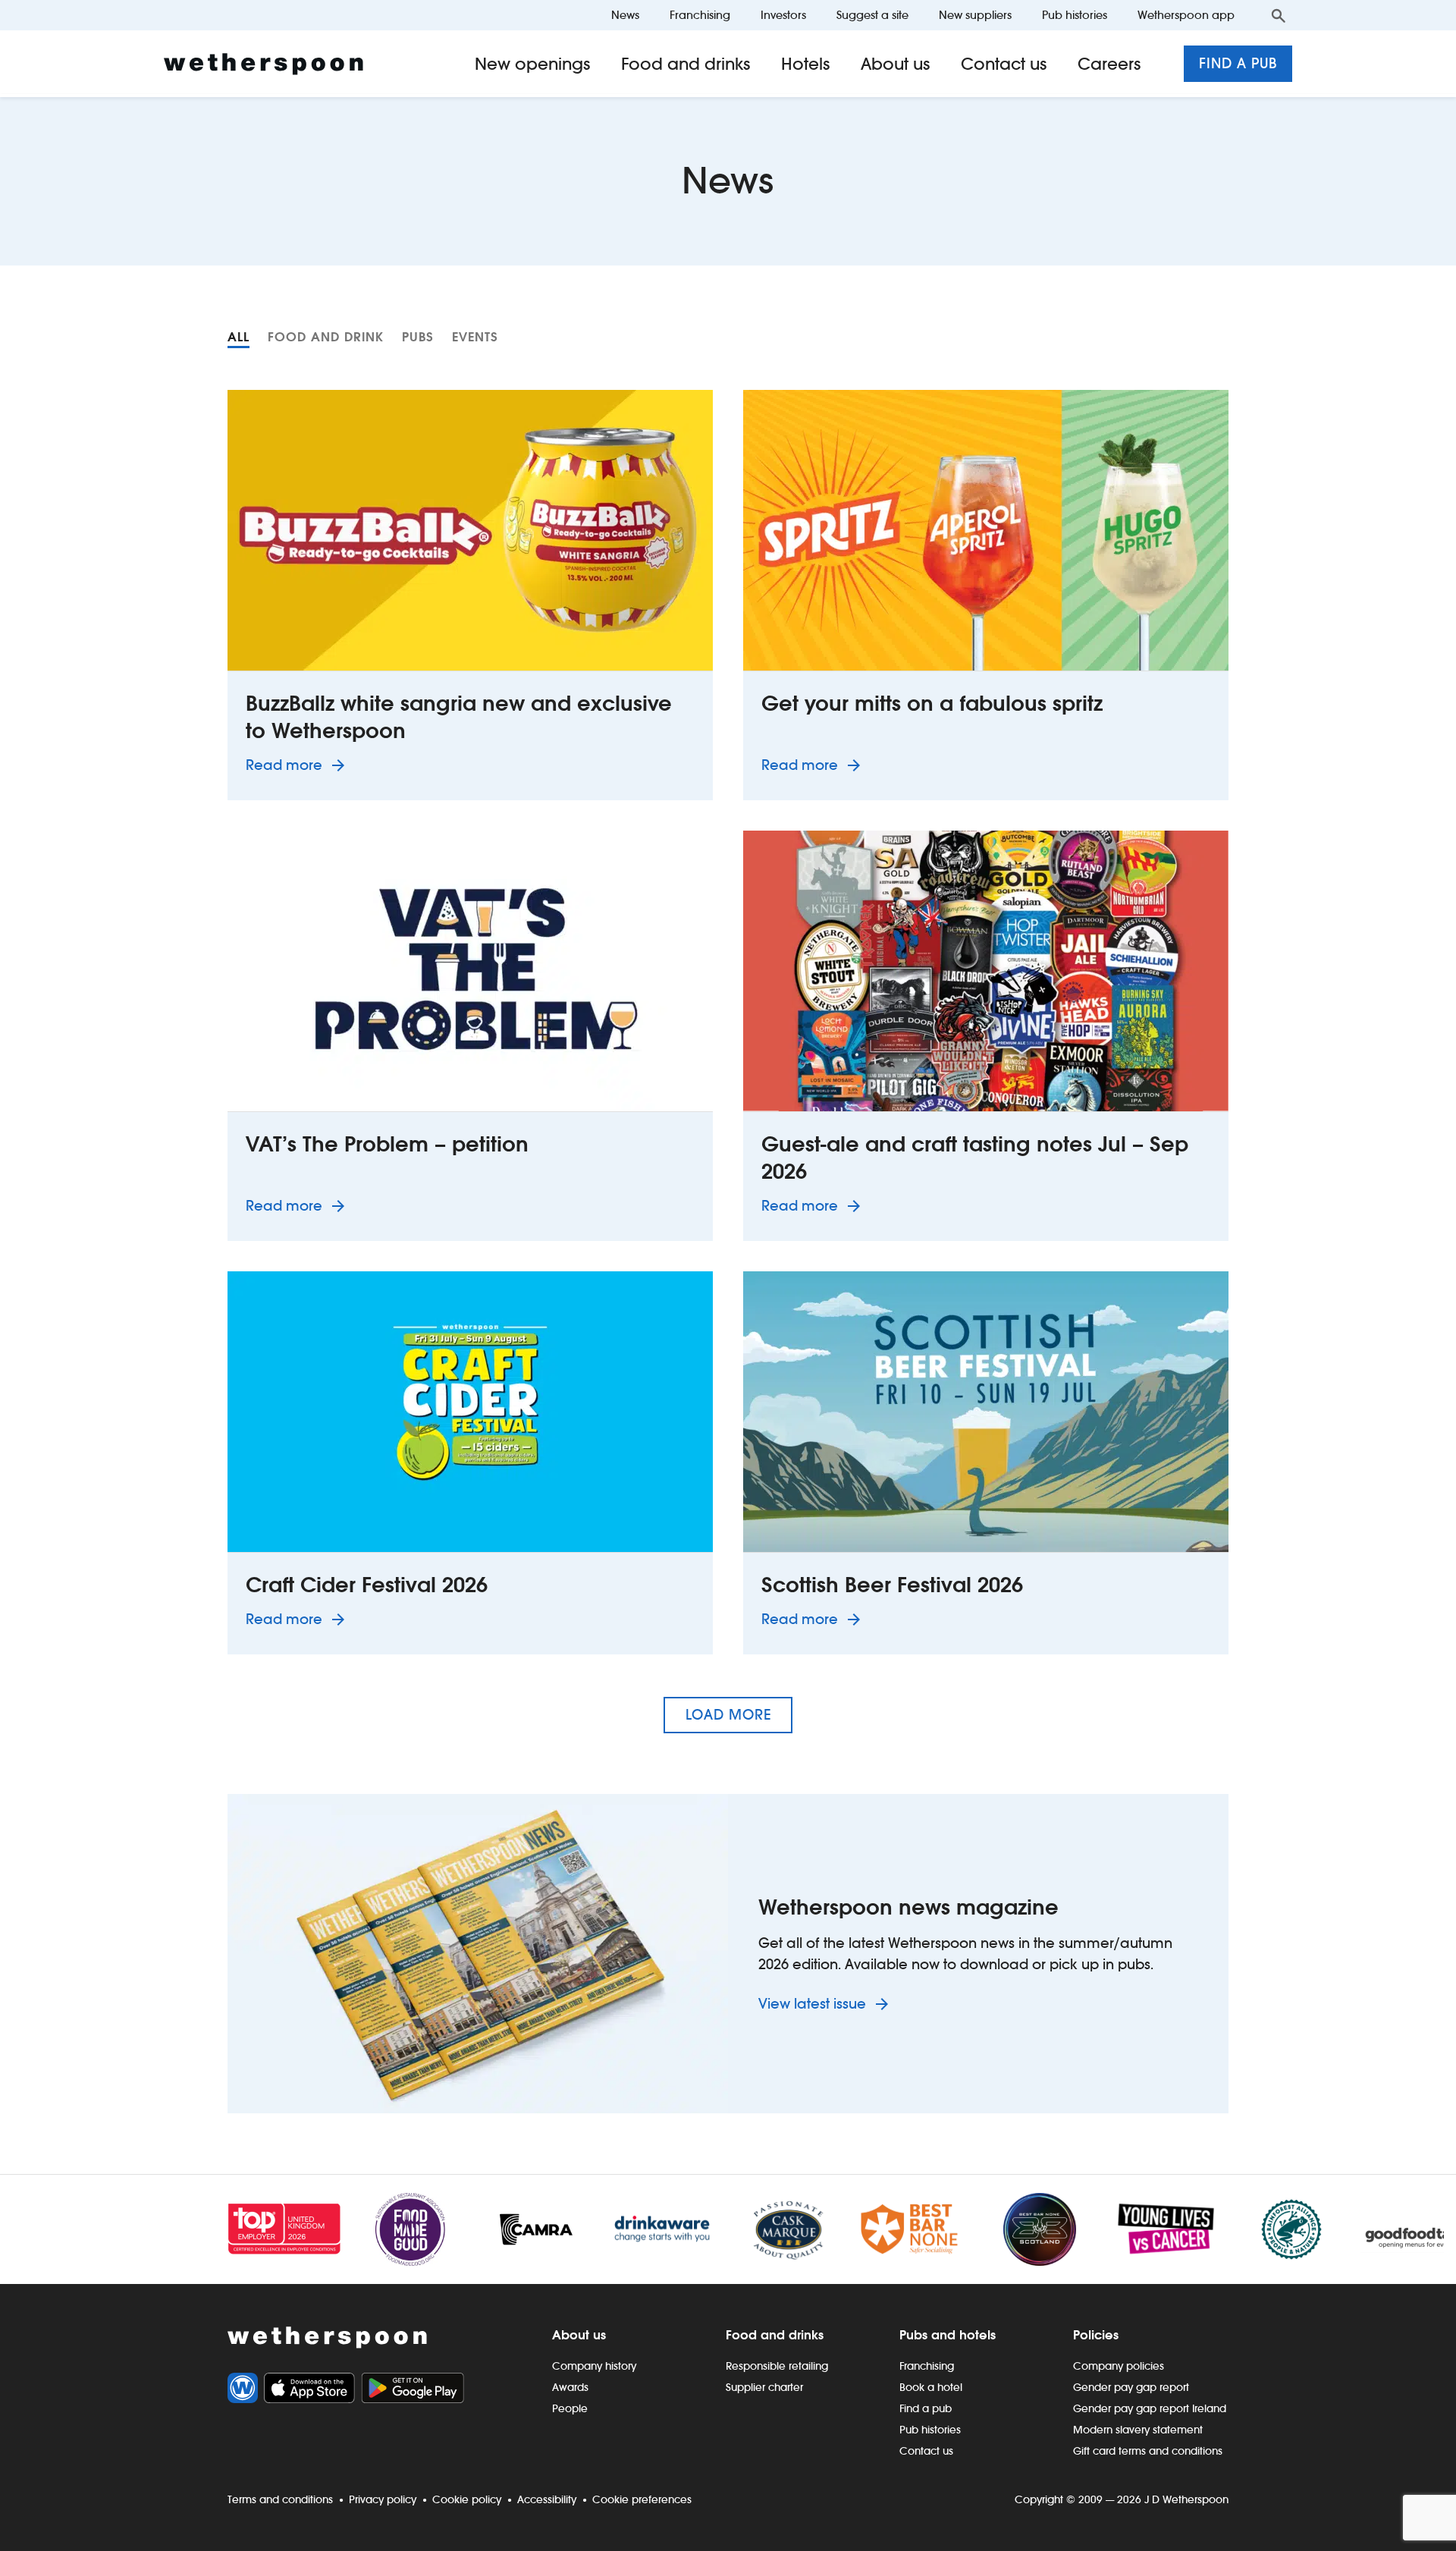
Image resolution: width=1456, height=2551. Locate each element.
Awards (570, 2387)
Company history (594, 2366)
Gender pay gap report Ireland (1150, 2408)
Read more (298, 765)
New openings (533, 64)
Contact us (1004, 64)
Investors (783, 15)
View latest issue (814, 2004)
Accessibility (547, 2499)
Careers (1109, 64)
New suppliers (975, 15)
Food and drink (326, 337)
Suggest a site (872, 15)
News (625, 15)
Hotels (806, 64)
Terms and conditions (280, 2499)
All (238, 337)
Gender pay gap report (1131, 2387)
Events (475, 337)
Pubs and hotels (948, 2335)
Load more (728, 1715)
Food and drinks (686, 64)
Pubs (418, 337)
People (570, 2408)
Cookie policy (467, 2499)
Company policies (1119, 2366)
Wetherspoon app (1186, 15)
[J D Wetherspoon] (264, 64)
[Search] (1279, 15)
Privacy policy (383, 2499)
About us (896, 64)
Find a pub (1238, 63)
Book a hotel (931, 2387)
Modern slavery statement (1138, 2430)
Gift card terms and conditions (1148, 2451)
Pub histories (1075, 15)
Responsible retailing (777, 2366)
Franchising (700, 15)
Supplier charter (764, 2387)
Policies (1096, 2335)
